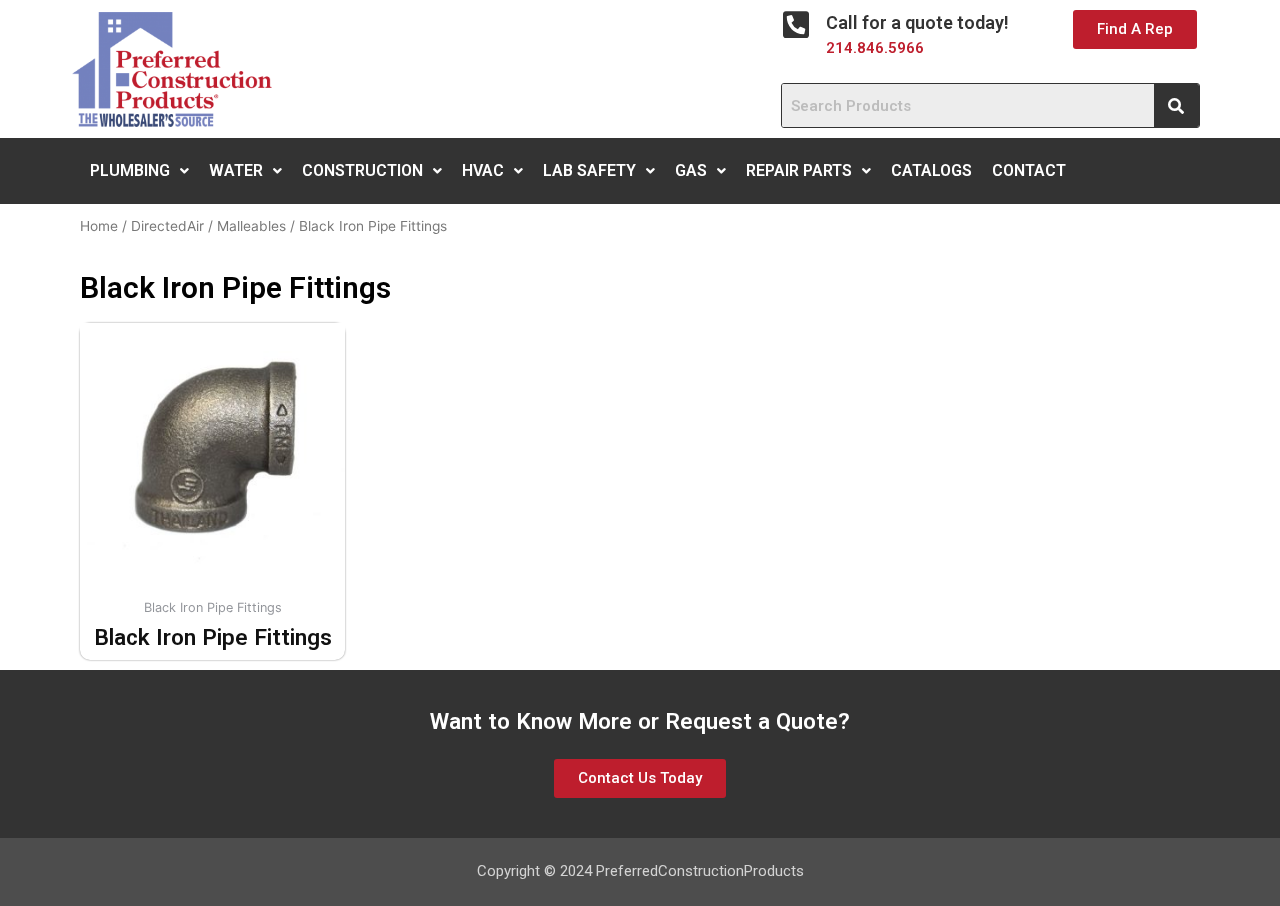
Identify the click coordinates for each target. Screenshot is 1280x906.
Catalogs (931, 170)
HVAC (483, 170)
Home (99, 226)
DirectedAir (167, 226)
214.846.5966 (875, 48)
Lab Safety (589, 170)
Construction (362, 170)
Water (236, 170)
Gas (691, 170)
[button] (1135, 29)
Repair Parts (799, 170)
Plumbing (130, 170)
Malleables (251, 226)
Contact (1029, 170)
